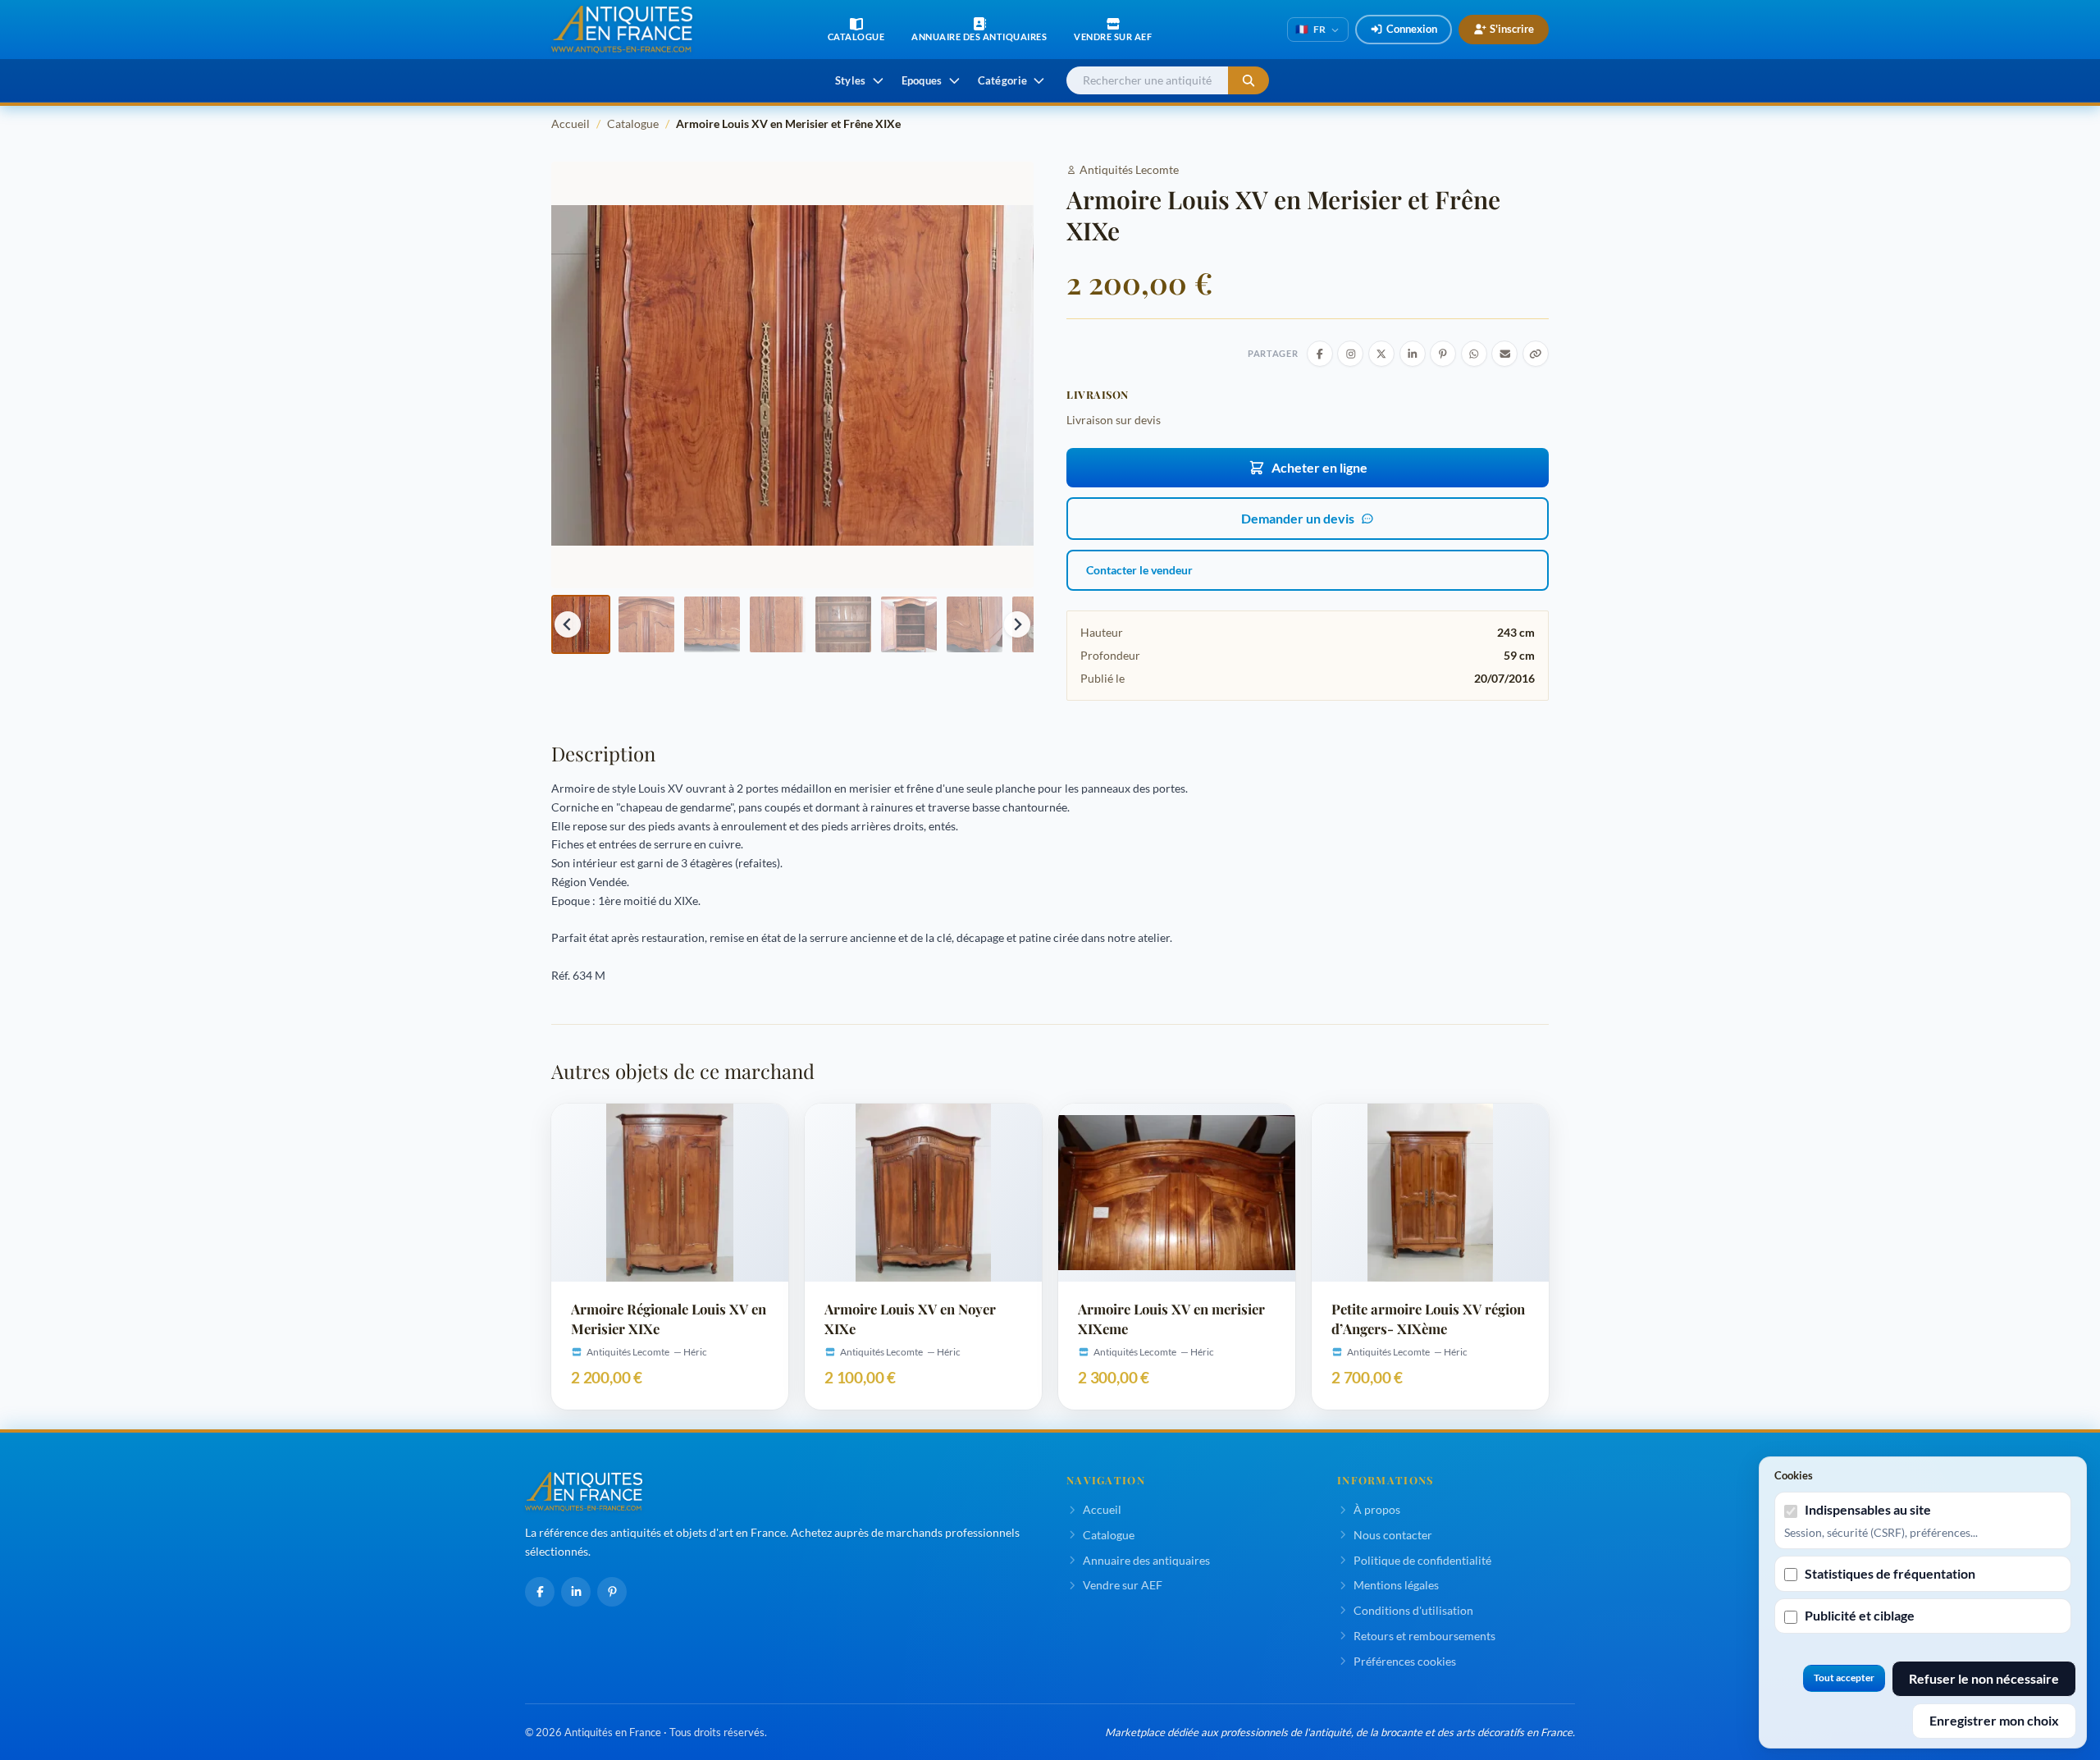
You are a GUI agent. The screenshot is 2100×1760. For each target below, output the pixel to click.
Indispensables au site (1868, 1509)
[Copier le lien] (1536, 354)
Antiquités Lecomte (1129, 169)
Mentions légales (1396, 1585)
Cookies (1794, 1475)
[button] (581, 624)
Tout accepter (1844, 1678)
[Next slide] (1017, 624)
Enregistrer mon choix (1994, 1720)
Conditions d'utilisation (1413, 1610)
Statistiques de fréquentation (1890, 1573)
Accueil (571, 123)
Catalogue (633, 123)
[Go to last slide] (568, 624)
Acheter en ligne (1319, 467)
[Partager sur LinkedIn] (1413, 354)
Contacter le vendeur (1139, 570)
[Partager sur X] (1381, 354)
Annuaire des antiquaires (1146, 1560)
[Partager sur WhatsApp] (1474, 354)
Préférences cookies (1405, 1661)
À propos (1377, 1509)
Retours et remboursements (1424, 1636)
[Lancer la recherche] (1249, 81)
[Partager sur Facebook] (1320, 354)
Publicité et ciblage (1860, 1615)
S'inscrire (1512, 29)
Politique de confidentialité (1422, 1560)
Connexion (1412, 29)
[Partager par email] (1504, 354)
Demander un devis (1298, 518)
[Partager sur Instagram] (1350, 354)
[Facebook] (540, 1592)
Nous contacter (1393, 1535)
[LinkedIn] (576, 1592)
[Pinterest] (612, 1592)
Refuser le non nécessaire (1984, 1678)
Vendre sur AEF (1123, 1585)
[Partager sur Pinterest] (1443, 354)
